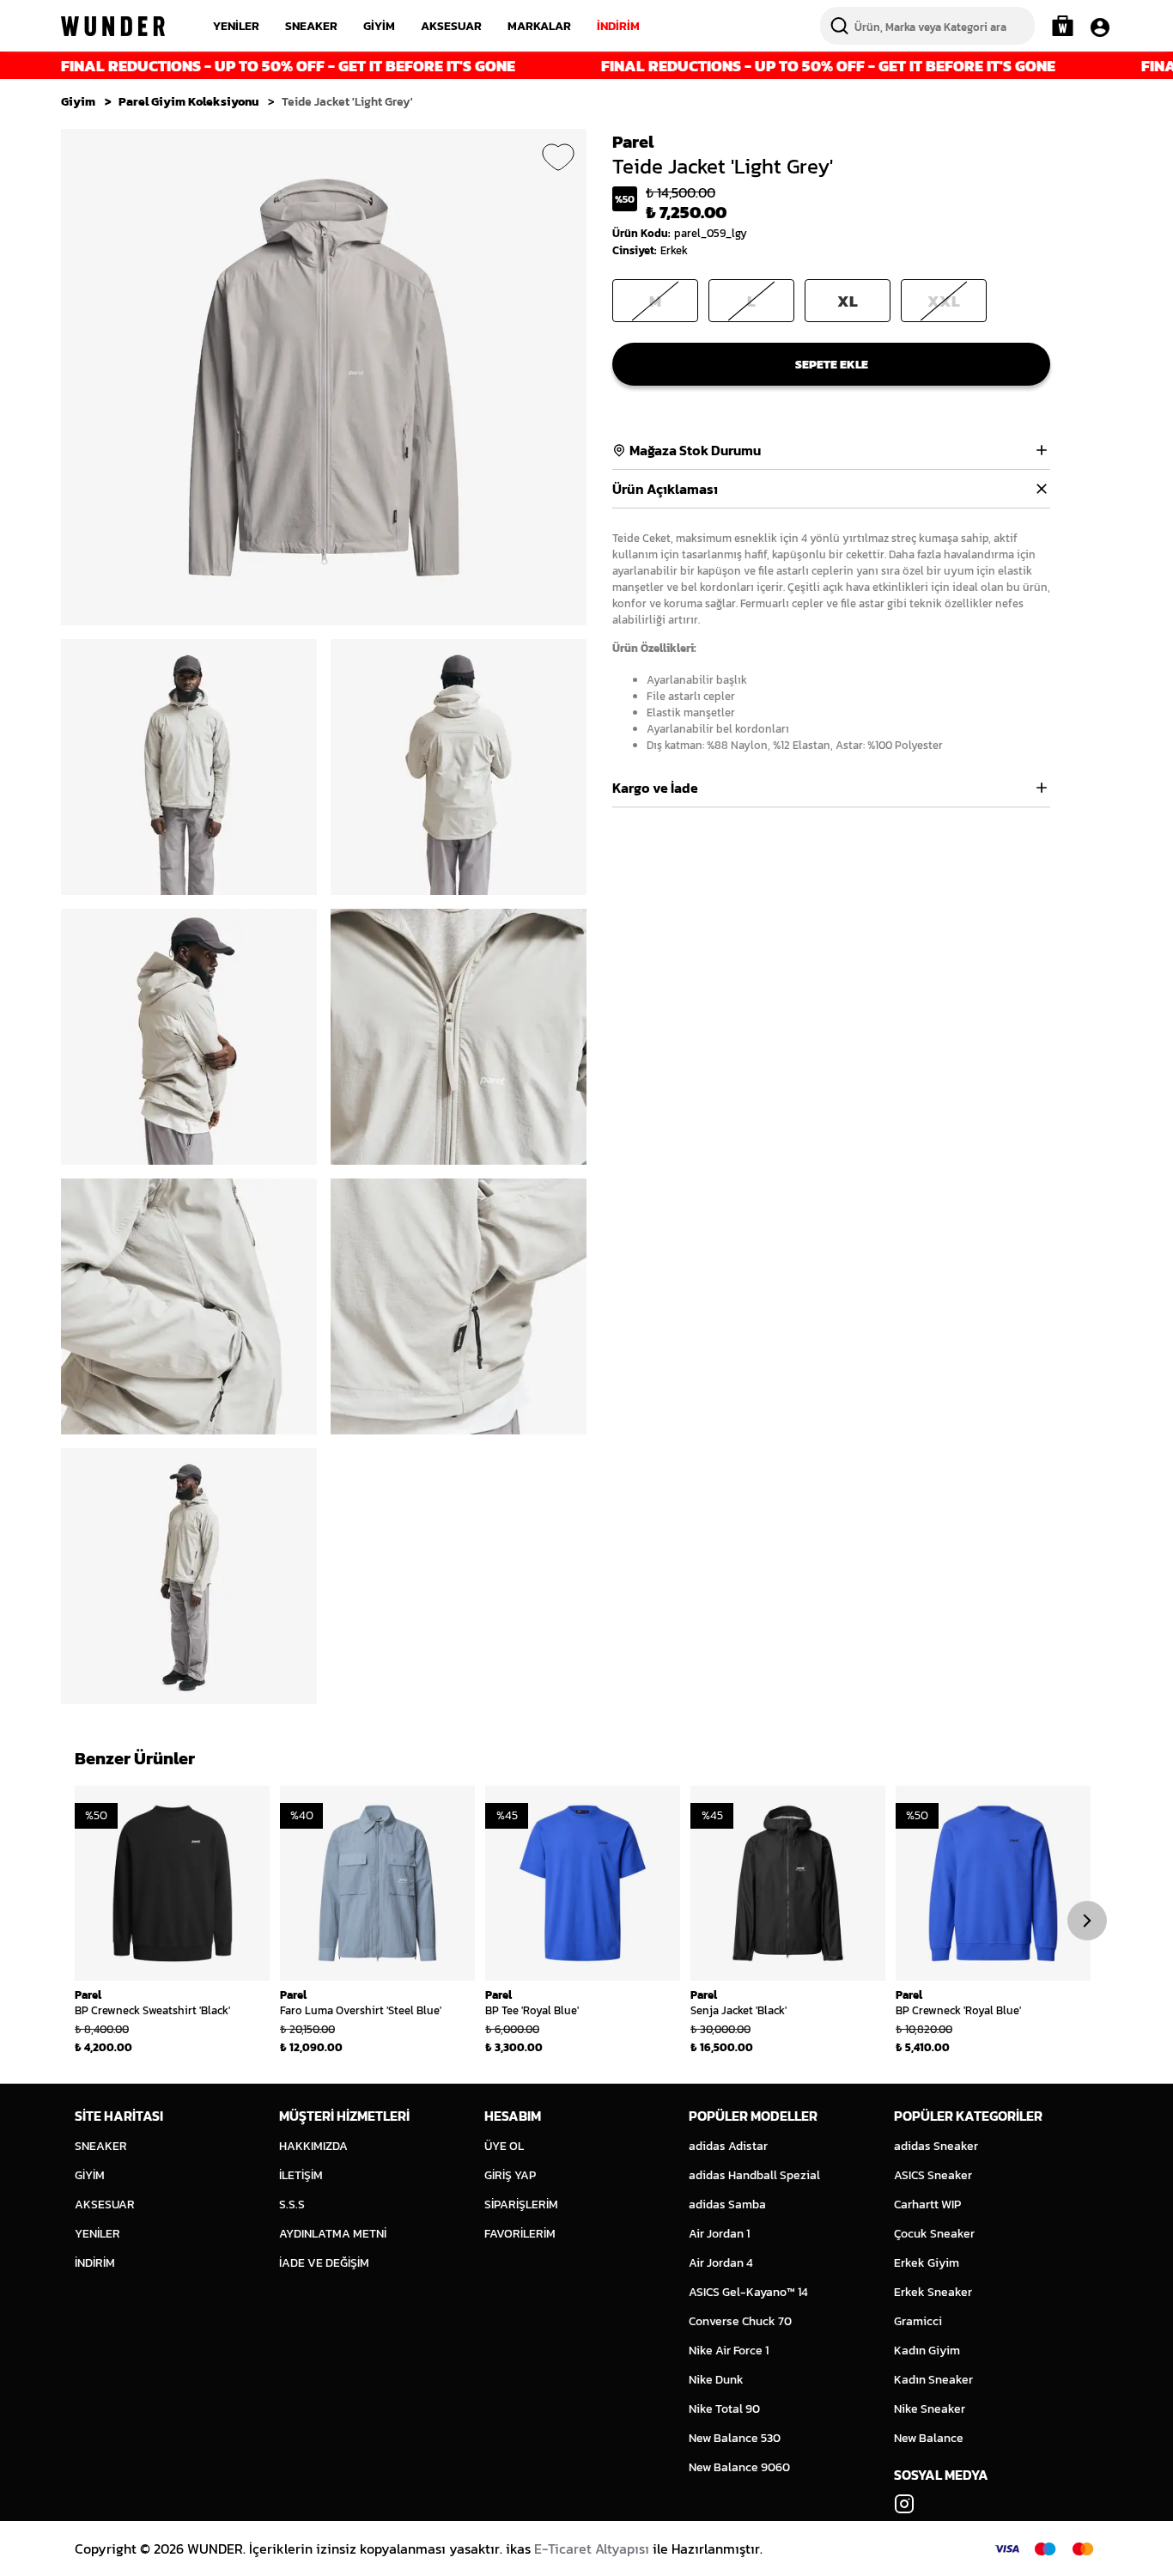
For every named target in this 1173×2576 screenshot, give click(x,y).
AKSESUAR (451, 26)
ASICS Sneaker (933, 2175)
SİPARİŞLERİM (521, 2205)
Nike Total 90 (724, 2409)
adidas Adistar (728, 2146)
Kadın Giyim (927, 2351)
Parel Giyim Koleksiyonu (188, 102)
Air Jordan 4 (721, 2263)
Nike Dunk (716, 2380)
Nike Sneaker (930, 2409)
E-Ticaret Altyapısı (592, 2549)
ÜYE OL (504, 2146)
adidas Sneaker (936, 2146)
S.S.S (292, 2205)
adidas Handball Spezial (754, 2175)
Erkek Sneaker (933, 2292)
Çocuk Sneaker (934, 2234)
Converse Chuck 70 (740, 2321)
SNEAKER (311, 26)
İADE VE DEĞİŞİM (324, 2263)
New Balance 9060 (739, 2467)
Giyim (78, 102)
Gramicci (918, 2321)
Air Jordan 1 (719, 2234)
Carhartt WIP (927, 2205)
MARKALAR (539, 26)
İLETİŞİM (301, 2175)
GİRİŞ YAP (510, 2175)
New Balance (929, 2438)
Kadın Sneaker (933, 2380)
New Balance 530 (735, 2438)
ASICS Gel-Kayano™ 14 (748, 2292)
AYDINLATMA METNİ (333, 2234)
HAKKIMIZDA (313, 2146)
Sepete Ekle (832, 365)
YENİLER (236, 26)
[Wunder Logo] (113, 26)
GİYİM (379, 26)
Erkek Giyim (927, 2263)
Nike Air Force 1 (729, 2351)
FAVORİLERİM (520, 2234)
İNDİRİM (618, 26)
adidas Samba (727, 2205)
